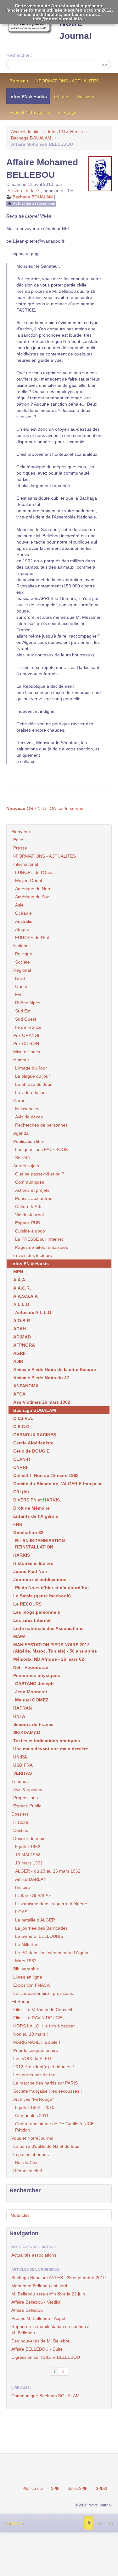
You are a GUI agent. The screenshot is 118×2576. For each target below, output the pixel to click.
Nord (20, 978)
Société (22, 962)
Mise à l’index (27, 1052)
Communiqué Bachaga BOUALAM (45, 2396)
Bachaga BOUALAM (31, 138)
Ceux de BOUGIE (31, 1451)
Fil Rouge (67, 112)
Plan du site (33, 2489)
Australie (24, 921)
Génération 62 (28, 1532)
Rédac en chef (28, 2171)
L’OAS (21, 1912)
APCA (19, 1394)
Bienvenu (19, 81)
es (99, 2523)
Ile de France (28, 1027)
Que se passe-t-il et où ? (40, 1174)
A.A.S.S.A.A (25, 1296)
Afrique (22, 929)
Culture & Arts (29, 1207)
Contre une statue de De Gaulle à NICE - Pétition (56, 2127)
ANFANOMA (26, 1386)
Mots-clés (20, 2215)
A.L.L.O (21, 1304)
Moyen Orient (29, 881)
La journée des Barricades (41, 1928)
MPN (18, 1272)
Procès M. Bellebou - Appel (38, 2318)
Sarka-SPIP (78, 2489)
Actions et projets (32, 1190)
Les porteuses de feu (34, 2075)
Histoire (21, 1822)
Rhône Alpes (28, 1003)
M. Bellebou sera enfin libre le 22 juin (48, 2294)
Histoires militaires (33, 1563)
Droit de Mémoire (31, 1508)
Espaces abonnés (31, 2154)
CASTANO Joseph (34, 1684)
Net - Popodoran (31, 1667)
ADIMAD (22, 1337)
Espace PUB (28, 1223)
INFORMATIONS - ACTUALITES (67, 81)
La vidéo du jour (31, 1092)
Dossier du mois (29, 1838)
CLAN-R (22, 1459)
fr (89, 2523)
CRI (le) (21, 1492)
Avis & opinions (28, 1790)
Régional (22, 970)
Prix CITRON (26, 1044)
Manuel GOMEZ (32, 1700)
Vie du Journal (29, 1215)
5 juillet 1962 (28, 1847)
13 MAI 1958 (28, 1855)
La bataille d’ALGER (35, 1920)
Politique (24, 954)
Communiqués (30, 1182)
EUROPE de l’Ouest (35, 872)
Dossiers (85, 97)
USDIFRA (23, 1765)
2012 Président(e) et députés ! (44, 2067)
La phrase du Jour (33, 1084)
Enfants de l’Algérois (36, 1516)
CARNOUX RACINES (35, 1435)
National (21, 946)
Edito (18, 840)
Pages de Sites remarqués (42, 1247)
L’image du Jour (31, 1068)
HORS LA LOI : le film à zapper (44, 2026)
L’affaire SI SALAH (33, 1895)
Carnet (20, 1101)
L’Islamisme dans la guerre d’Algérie (51, 1904)
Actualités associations (34, 203)
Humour (21, 1060)
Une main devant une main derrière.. (52, 1749)
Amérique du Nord (33, 889)
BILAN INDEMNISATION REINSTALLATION (40, 1544)
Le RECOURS (27, 1604)
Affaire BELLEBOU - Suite (37, 2349)
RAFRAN (22, 1708)
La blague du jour (33, 1076)
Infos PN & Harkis (28, 97)
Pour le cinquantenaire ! (37, 2050)
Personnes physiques (37, 1675)
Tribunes (62, 97)
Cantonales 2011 (32, 2116)
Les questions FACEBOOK (42, 1149)
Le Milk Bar (26, 1944)
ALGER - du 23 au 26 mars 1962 (48, 1871)
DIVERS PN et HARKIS (37, 1500)
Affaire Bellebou (27, 2310)
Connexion (14, 2523)
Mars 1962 (26, 1961)
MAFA (20, 1637)
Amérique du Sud (32, 897)
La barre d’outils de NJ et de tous (46, 2146)
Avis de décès (29, 1117)
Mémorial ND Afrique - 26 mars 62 (49, 1659)
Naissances (27, 1109)
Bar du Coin (27, 2163)
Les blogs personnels (37, 1612)
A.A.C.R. (22, 1288)
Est (18, 995)
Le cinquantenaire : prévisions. (44, 1993)
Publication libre (29, 1141)
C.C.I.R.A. (23, 1418)
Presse (20, 848)
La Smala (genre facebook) (42, 1596)
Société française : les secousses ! (48, 2091)
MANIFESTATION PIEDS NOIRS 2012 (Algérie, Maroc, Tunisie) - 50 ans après (55, 1648)
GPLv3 (101, 2489)
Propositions (25, 1798)
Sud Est (23, 1011)
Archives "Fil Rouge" (34, 2099)
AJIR (18, 1361)
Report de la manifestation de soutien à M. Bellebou (51, 2330)
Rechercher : (19, 55)
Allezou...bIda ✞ (24, 191)
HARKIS (22, 1555)
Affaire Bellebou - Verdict (36, 2302)
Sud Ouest (26, 1019)
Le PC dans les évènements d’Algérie (52, 1953)
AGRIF (20, 1353)
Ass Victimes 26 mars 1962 (42, 1402)
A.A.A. (20, 1280)
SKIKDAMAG (27, 1732)
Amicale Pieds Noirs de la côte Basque (55, 1369)
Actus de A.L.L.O (33, 1312)
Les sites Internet (32, 1620)
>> (104, 65)
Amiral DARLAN (31, 1879)
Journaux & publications (40, 1580)
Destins (21, 1830)
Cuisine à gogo (30, 1231)
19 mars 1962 (29, 1863)
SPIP (55, 2489)
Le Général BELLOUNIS (39, 1936)
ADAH (20, 1329)
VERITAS (22, 1773)
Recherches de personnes (41, 1125)
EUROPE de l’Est (32, 938)
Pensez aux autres (34, 1198)
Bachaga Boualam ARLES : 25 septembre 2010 (59, 2278)
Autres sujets (26, 1166)
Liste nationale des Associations (48, 1628)
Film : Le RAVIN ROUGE (38, 2018)
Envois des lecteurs (33, 1255)
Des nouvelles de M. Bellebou (41, 2341)
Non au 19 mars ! (31, 2034)
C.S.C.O (21, 1427)
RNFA (19, 1716)
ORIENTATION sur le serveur (46, 808)
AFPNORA (24, 1345)
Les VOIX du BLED (32, 2058)
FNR (18, 1524)
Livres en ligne (28, 1977)
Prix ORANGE (27, 1035)
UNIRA (20, 1757)
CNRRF (21, 1467)
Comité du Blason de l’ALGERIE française (58, 1484)
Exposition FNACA (31, 1985)
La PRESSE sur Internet (39, 1239)
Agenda (21, 1133)
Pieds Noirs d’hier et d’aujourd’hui (52, 1588)
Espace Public (27, 1806)
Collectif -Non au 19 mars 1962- (47, 1475)
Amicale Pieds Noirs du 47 (41, 1378)
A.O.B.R (22, 1321)
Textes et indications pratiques (47, 1741)
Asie (19, 905)
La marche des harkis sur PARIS (45, 2083)
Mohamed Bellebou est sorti (39, 2286)
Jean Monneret (31, 1692)
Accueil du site (25, 132)
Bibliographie (26, 1969)
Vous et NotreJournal (30, 112)
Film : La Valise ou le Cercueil (43, 2010)
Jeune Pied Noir (30, 1571)
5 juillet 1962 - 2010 (35, 2107)
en (110, 2523)
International (26, 864)
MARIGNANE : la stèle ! (37, 2042)
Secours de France (33, 1724)
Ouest (21, 986)
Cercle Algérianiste (33, 1443)
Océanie (23, 913)
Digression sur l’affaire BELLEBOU (46, 2357)
